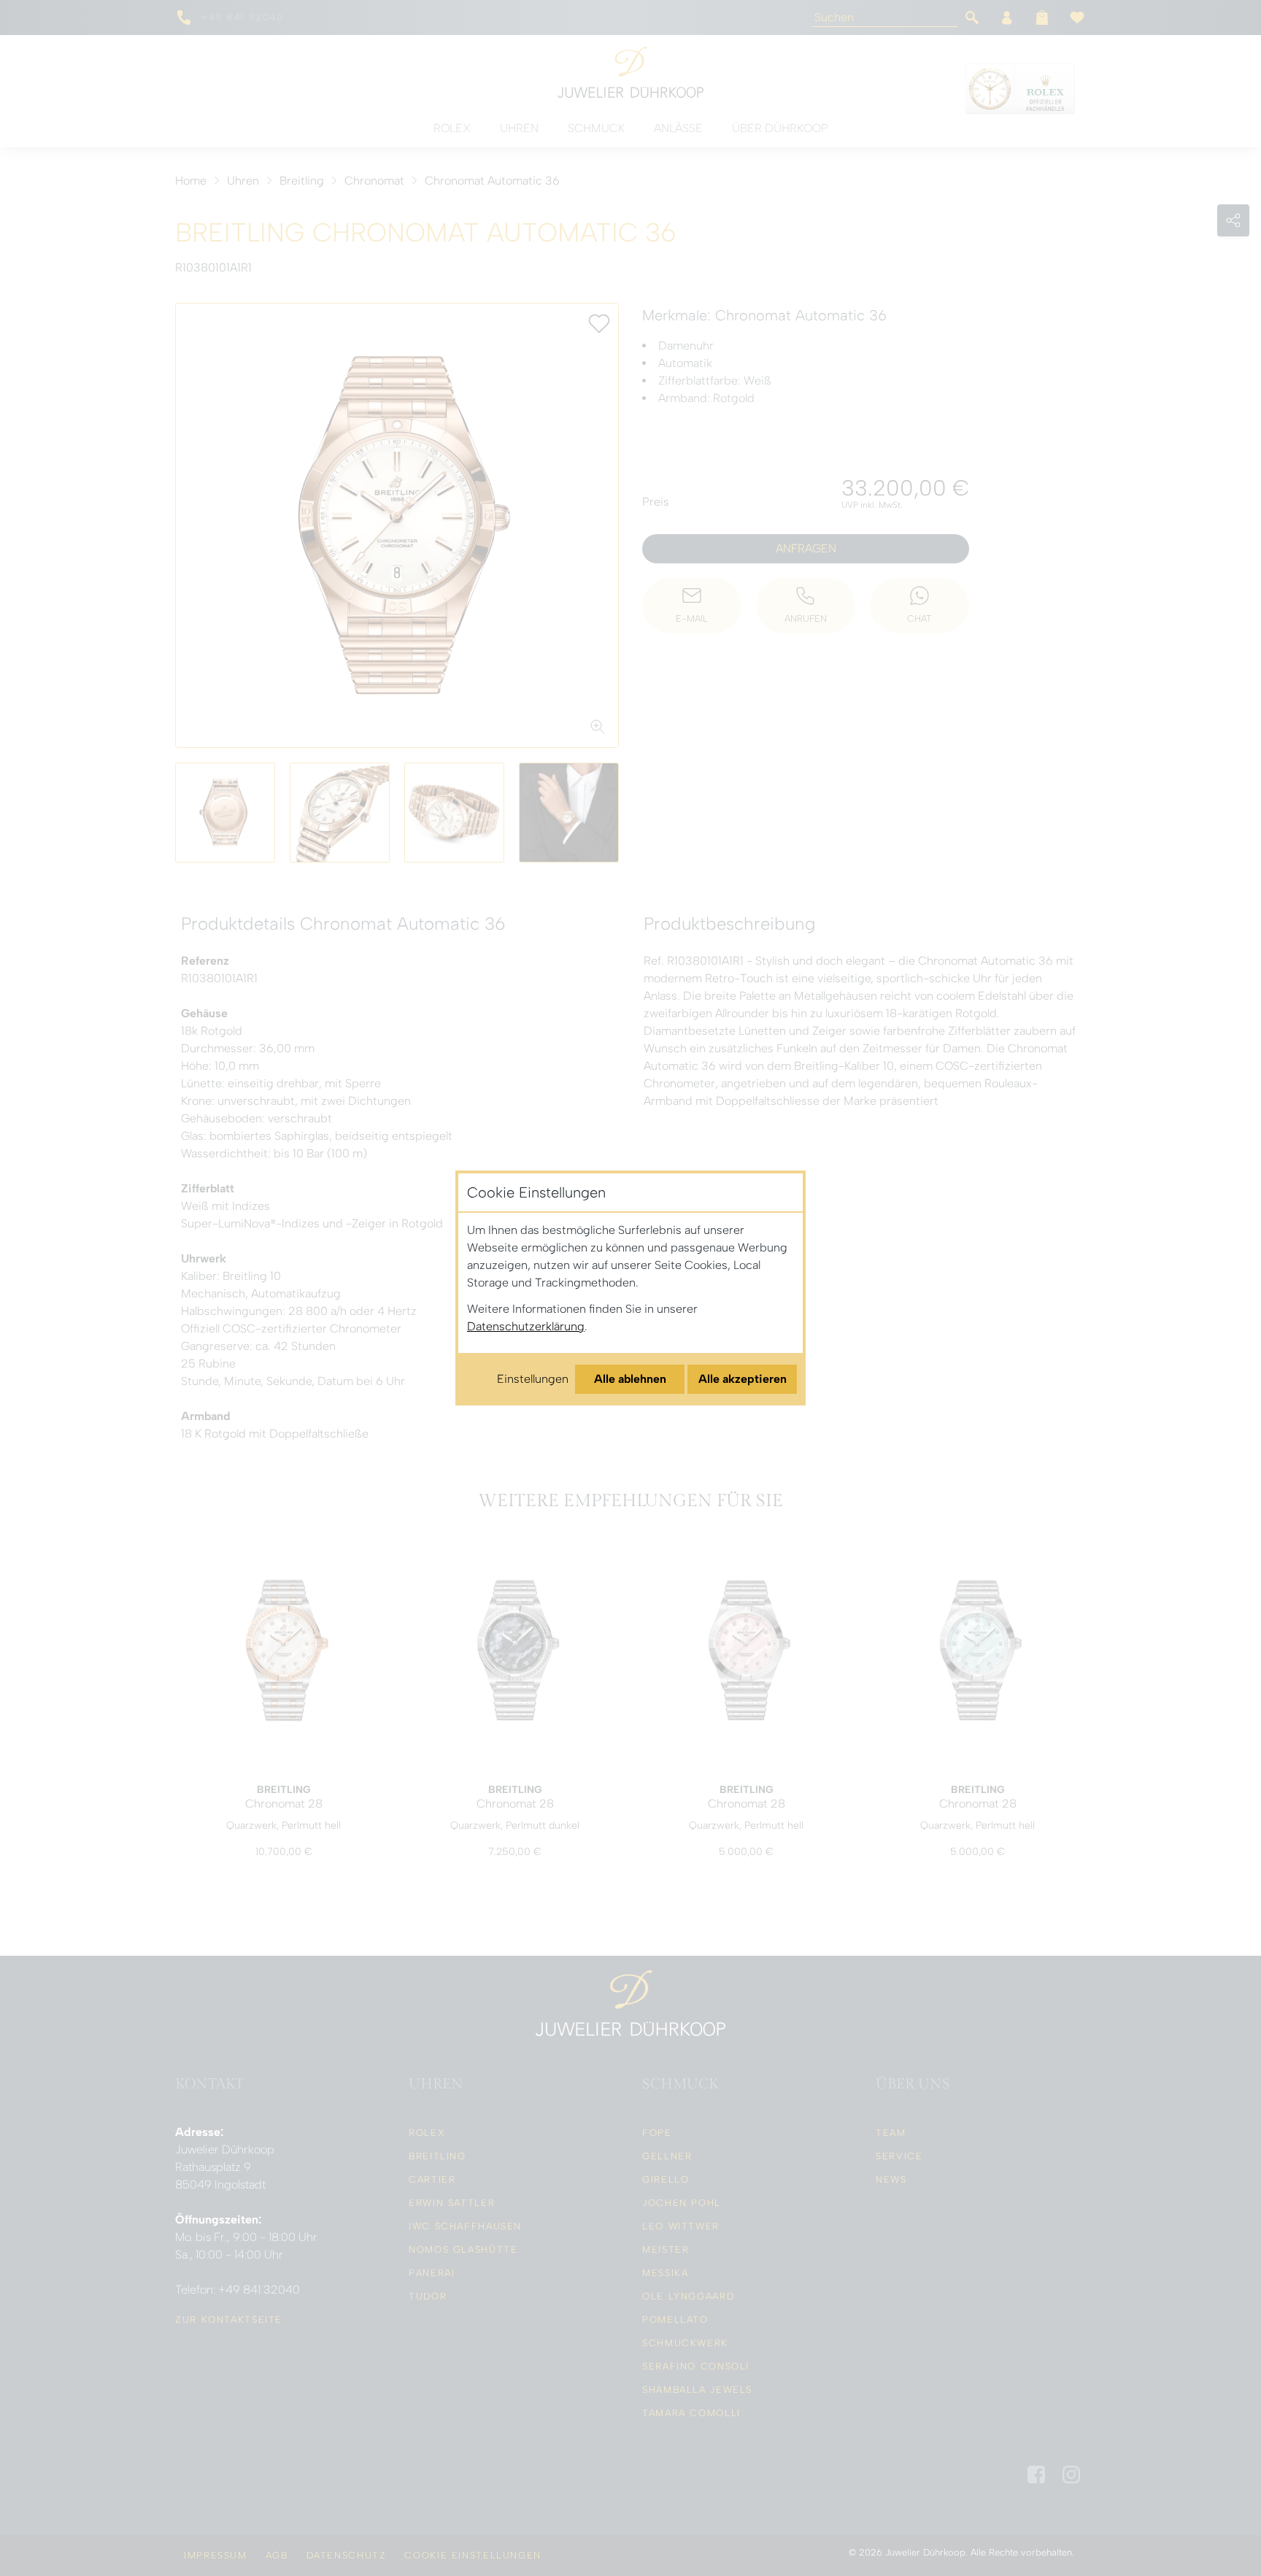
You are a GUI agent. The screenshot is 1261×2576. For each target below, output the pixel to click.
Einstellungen (533, 1379)
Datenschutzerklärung (526, 1326)
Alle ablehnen (630, 1379)
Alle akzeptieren (743, 1379)
